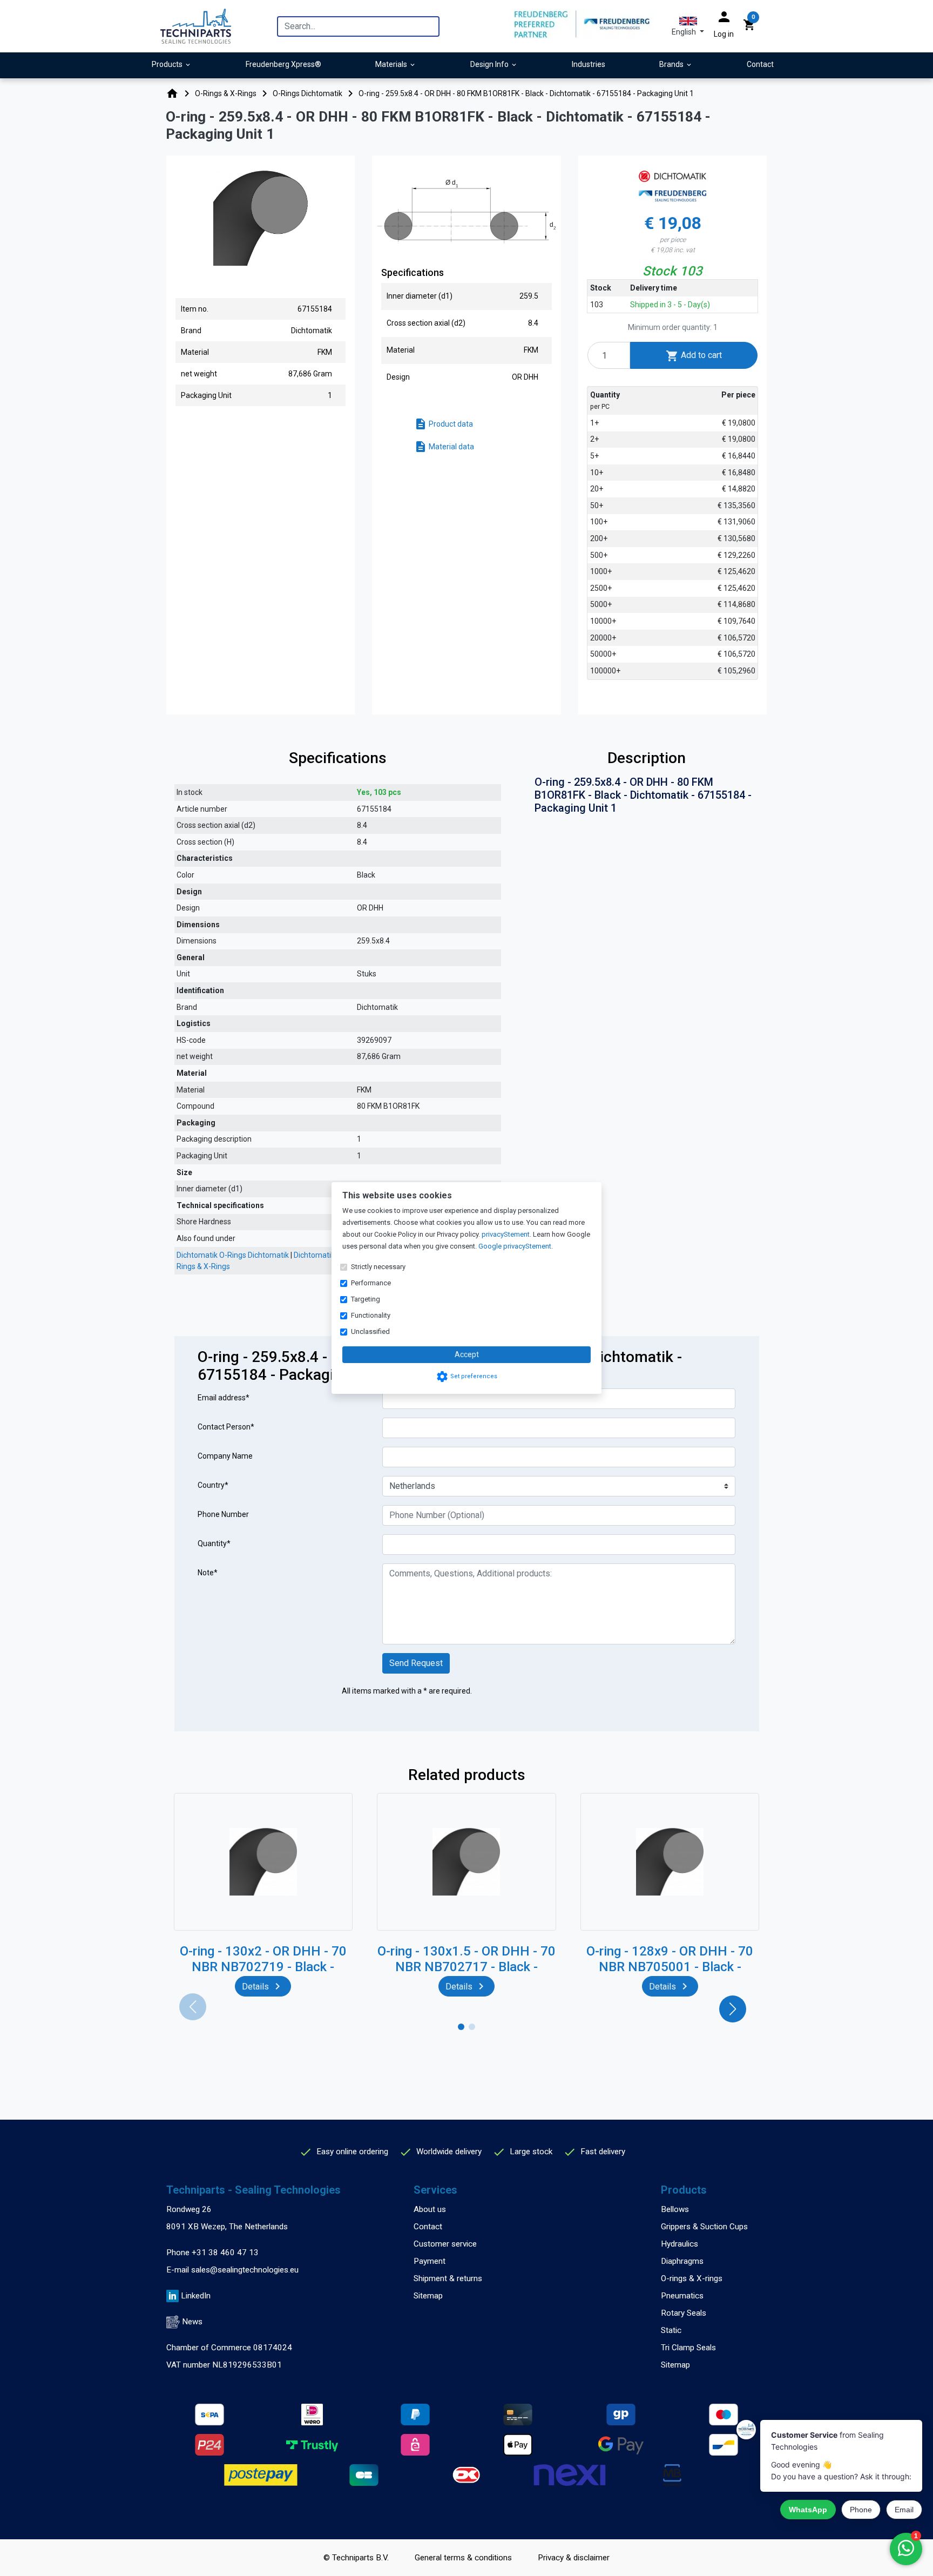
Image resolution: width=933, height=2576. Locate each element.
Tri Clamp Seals (688, 2348)
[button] (688, 26)
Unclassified (370, 1331)
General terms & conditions (463, 2558)
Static (671, 2330)
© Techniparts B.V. (356, 2558)
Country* (213, 1485)
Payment (430, 2261)
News (192, 2322)
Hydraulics (680, 2244)
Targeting (366, 1299)
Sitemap (428, 2296)
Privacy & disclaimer (574, 2558)
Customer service (445, 2244)
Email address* (224, 1398)
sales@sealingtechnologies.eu (245, 2270)
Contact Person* (226, 1427)
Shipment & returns (448, 2278)
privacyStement (506, 1234)
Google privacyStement (515, 1246)
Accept (467, 1354)
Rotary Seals (684, 2313)
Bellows (675, 2209)
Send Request (416, 1663)
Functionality (371, 1315)
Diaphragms (682, 2261)
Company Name (225, 1456)
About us (430, 2209)
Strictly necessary (378, 1267)
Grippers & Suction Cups (704, 2227)
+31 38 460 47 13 (225, 2253)
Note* (208, 1573)
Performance (371, 1283)
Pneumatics (682, 2296)
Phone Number (223, 1514)
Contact (428, 2227)
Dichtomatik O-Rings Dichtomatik (233, 1255)
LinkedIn (196, 2296)
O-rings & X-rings (692, 2278)
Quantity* (214, 1543)
